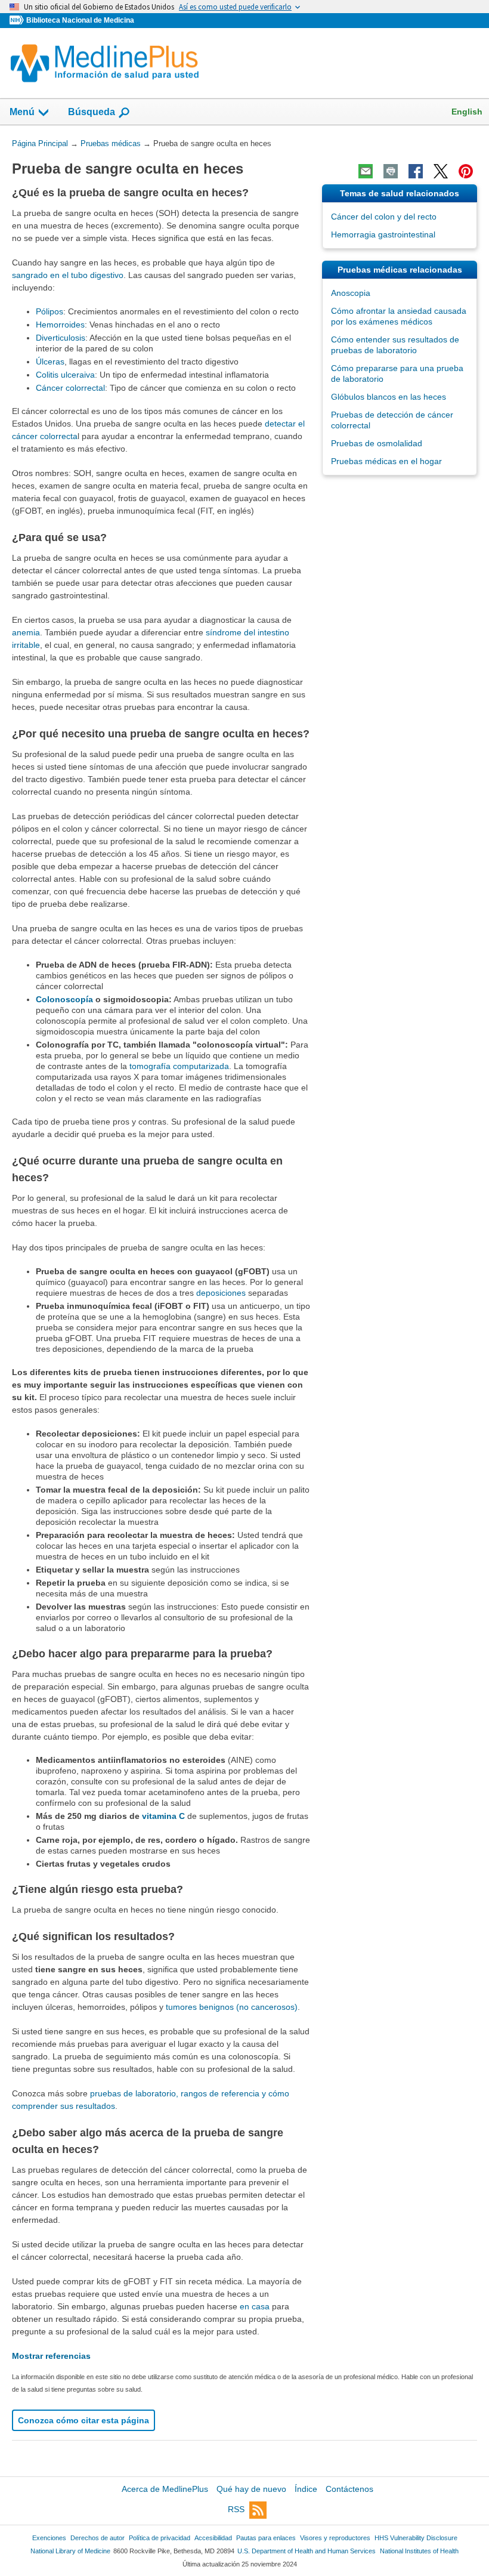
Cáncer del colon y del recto (384, 217)
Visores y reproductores (335, 2538)
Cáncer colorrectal (70, 388)
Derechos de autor (98, 2538)
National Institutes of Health (419, 2551)
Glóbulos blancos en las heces (389, 397)
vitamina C (163, 1816)
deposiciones (221, 1293)
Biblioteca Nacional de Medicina (80, 20)
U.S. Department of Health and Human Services (307, 2551)
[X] (441, 171)
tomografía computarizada (179, 1066)
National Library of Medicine (70, 2551)
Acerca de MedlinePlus (165, 2489)
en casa (255, 2306)
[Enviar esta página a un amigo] (366, 171)
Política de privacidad (160, 2538)
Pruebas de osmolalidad (377, 443)
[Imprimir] (391, 171)
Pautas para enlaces (266, 2538)
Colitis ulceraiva (65, 375)
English (467, 112)
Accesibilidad (213, 2538)
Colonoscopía (64, 999)
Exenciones (49, 2538)
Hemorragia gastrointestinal (383, 234)
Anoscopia (351, 293)
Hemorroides (60, 325)
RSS (236, 2509)
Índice (306, 2489)
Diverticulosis (61, 338)
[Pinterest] (466, 171)
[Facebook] (416, 171)
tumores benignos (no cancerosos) (232, 2007)
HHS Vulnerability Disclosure (416, 2538)
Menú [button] (22, 112)
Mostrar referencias (51, 2356)
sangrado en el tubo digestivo (68, 275)
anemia (26, 632)
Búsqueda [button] (92, 115)
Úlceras (50, 362)
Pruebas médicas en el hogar (386, 461)
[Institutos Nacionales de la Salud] (18, 21)
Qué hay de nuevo (251, 2489)
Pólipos (49, 311)
